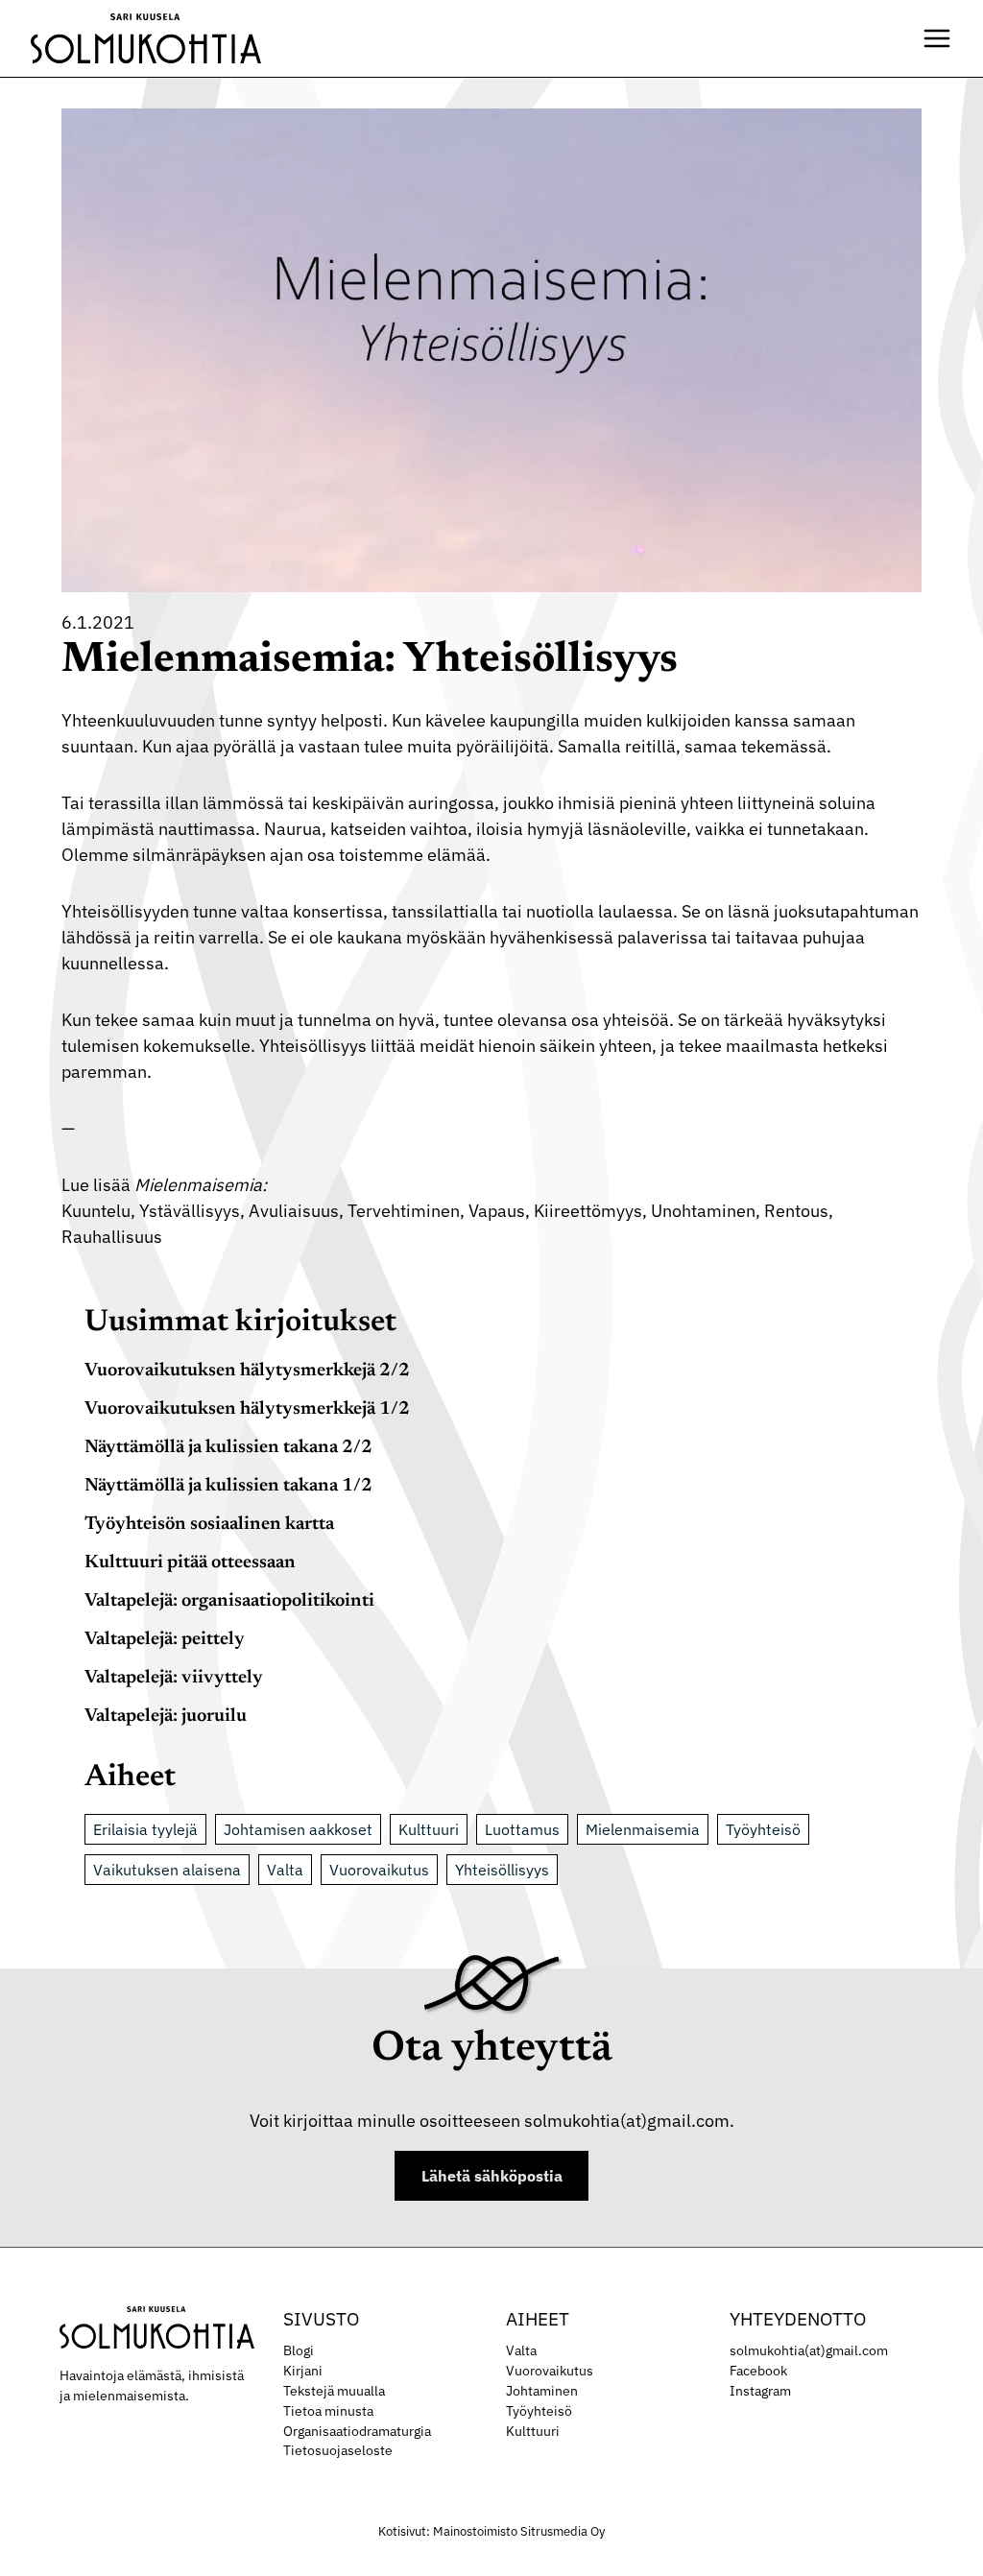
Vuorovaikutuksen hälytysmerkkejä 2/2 (247, 1371)
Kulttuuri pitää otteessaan (190, 1563)
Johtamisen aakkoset (298, 1829)
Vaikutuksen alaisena (167, 1870)
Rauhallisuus (112, 1237)
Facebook (758, 2371)
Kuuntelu (96, 1211)
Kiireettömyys (588, 1211)
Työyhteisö (763, 1829)
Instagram (760, 2391)
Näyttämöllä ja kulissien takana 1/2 (228, 1486)
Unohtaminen (703, 1211)
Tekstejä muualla (334, 2391)
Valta (285, 1870)
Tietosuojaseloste (338, 2450)
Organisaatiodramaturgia (357, 2431)
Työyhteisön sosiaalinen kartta (209, 1525)
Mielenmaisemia (643, 1829)
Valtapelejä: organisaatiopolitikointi (229, 1601)
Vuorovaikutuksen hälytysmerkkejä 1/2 (247, 1409)
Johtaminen (542, 2391)
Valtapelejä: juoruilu (166, 1717)
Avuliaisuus (294, 1211)
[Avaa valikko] (937, 38)
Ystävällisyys (190, 1211)
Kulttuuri (429, 1829)
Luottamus (522, 1829)
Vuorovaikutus (379, 1870)
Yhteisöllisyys (502, 1870)
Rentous (796, 1211)
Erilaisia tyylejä (145, 1829)
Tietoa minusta (328, 2411)
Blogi (299, 2350)
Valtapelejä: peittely (165, 1640)
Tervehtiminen (404, 1211)
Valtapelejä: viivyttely (174, 1678)
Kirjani (303, 2371)
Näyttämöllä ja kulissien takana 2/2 (228, 1448)
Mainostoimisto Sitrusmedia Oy (519, 2531)
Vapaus (497, 1211)
